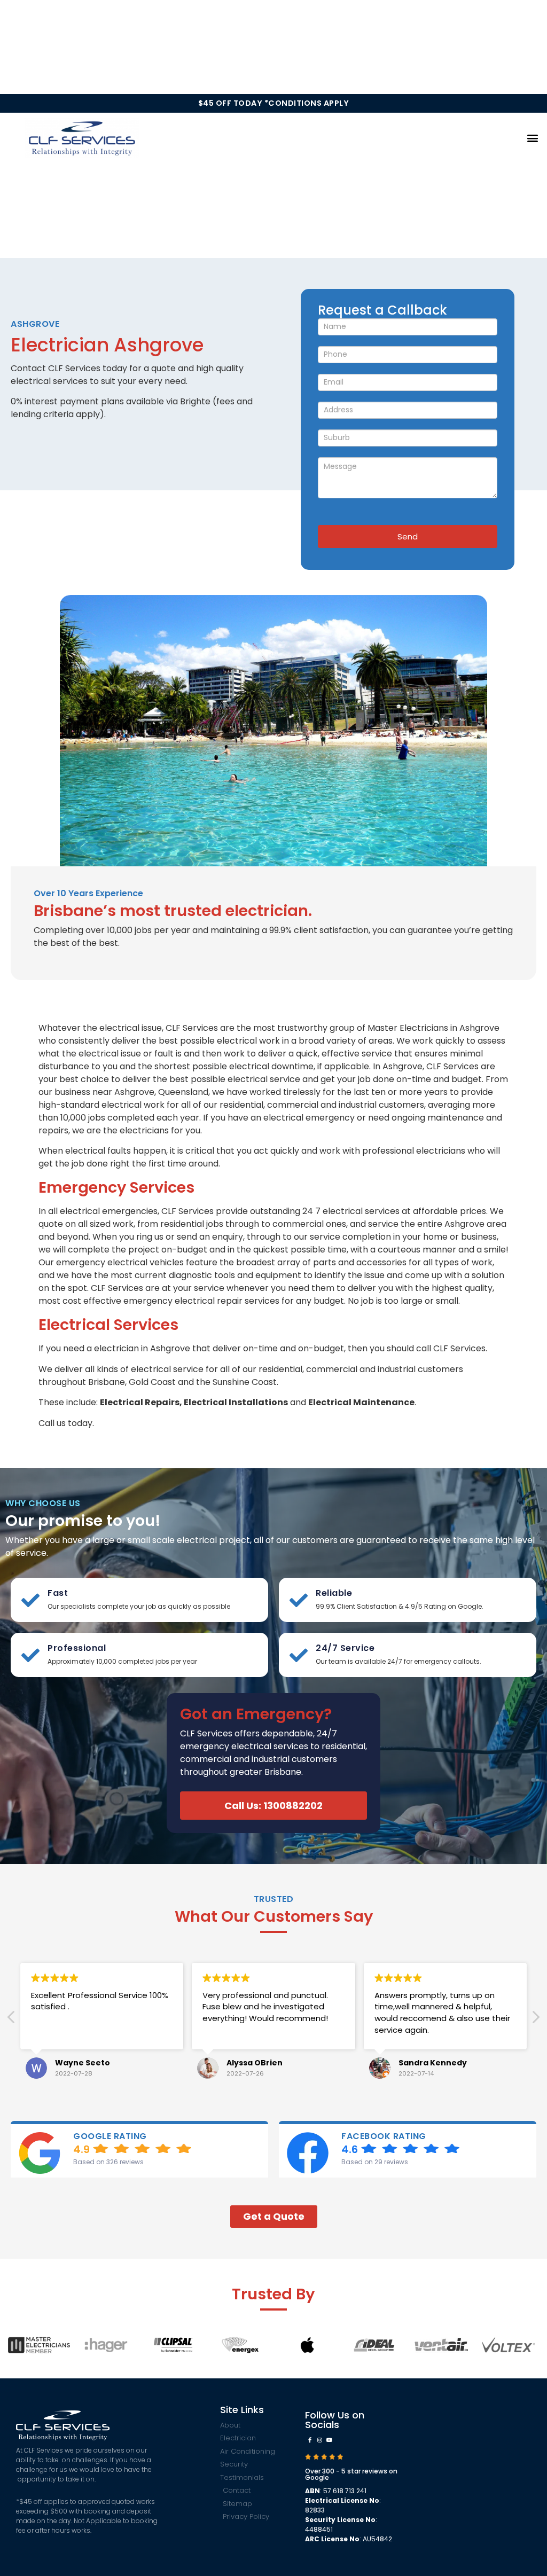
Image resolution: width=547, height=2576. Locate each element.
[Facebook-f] (310, 2440)
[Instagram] (319, 2440)
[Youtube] (329, 2440)
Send (408, 537)
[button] (533, 138)
